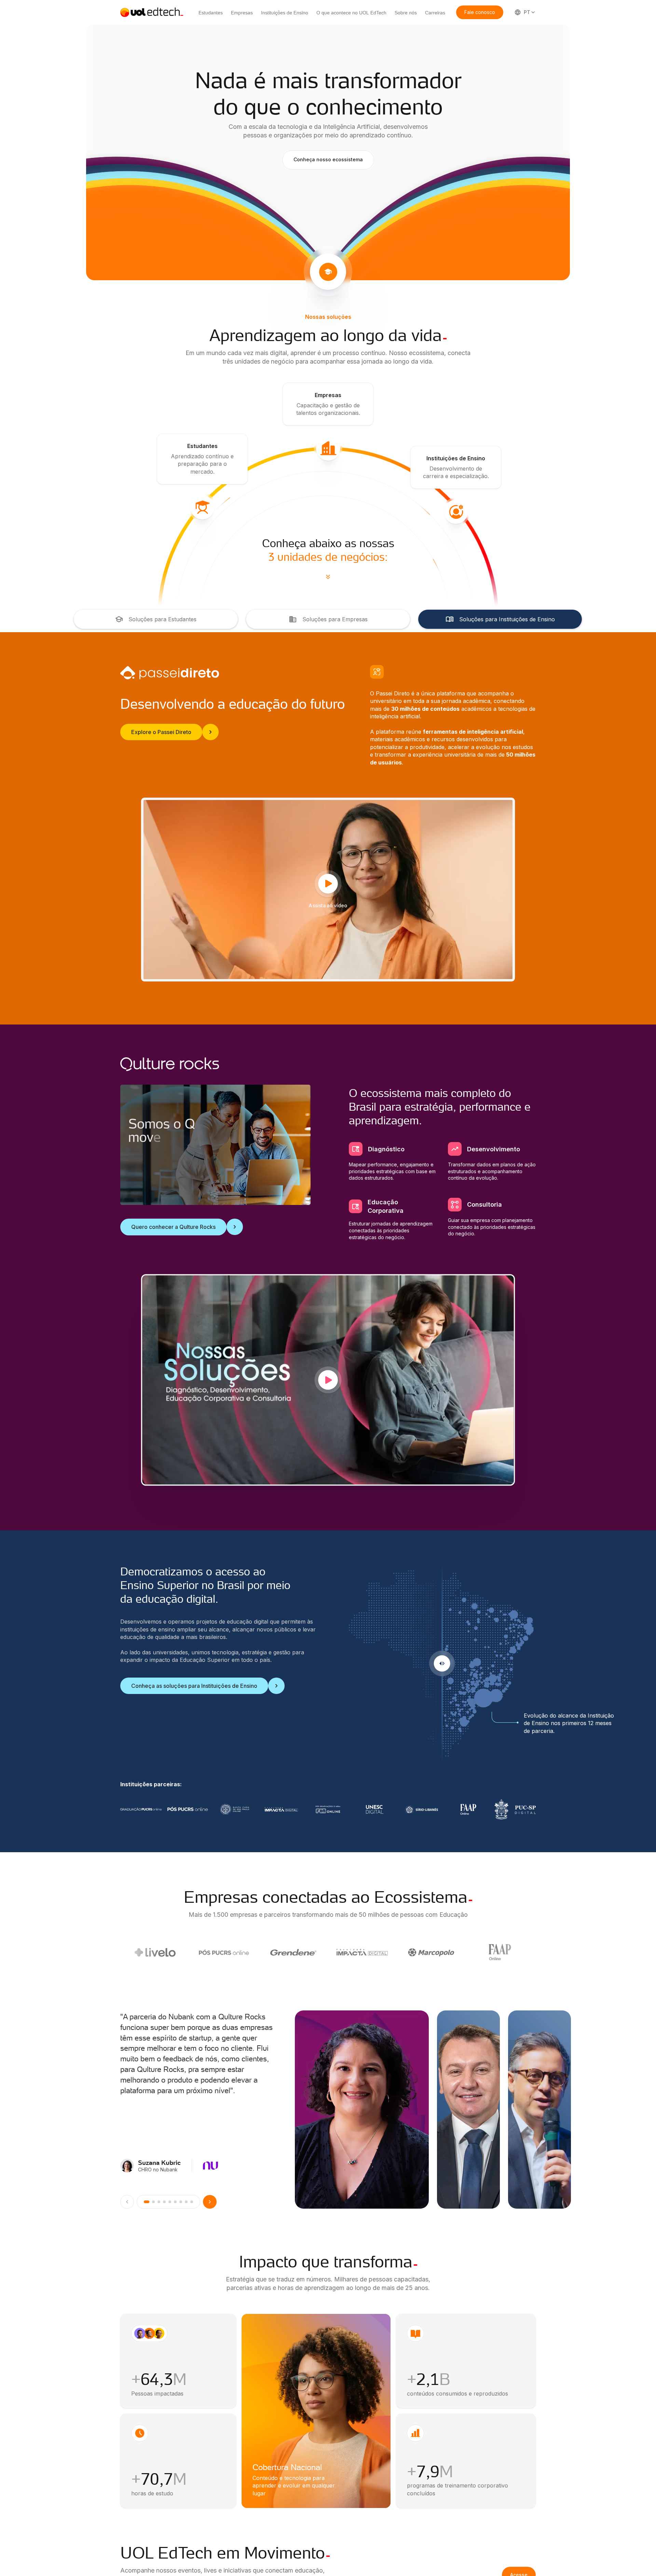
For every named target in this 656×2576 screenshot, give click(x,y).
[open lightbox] (328, 1380)
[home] (152, 12)
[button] (480, 12)
